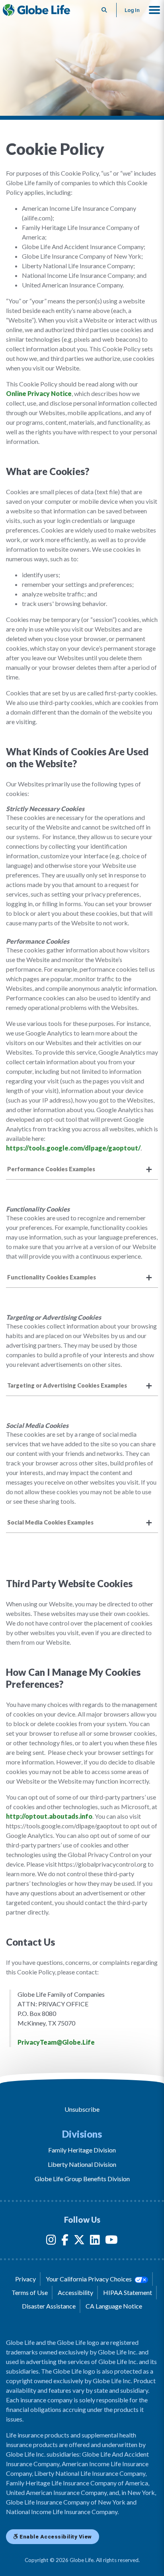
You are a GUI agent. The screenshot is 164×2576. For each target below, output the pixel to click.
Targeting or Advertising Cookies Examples (67, 1385)
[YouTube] (111, 2241)
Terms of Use (30, 2292)
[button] (154, 10)
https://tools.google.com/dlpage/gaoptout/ (73, 1148)
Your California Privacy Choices (89, 2279)
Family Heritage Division (82, 2150)
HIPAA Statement (128, 2292)
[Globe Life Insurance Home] (36, 10)
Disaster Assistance (49, 2306)
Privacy (25, 2279)
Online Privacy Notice (39, 393)
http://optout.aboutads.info (49, 1816)
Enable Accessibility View (55, 2536)
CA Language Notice (114, 2306)
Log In (132, 10)
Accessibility (75, 2292)
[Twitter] (79, 2241)
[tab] (82, 1169)
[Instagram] (51, 2241)
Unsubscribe (82, 2109)
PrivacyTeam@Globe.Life (56, 2042)
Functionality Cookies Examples (52, 1277)
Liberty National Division (82, 2164)
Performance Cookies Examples (51, 1169)
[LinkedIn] (95, 2241)
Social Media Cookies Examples (50, 1522)
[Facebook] (65, 2241)
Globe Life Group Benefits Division (82, 2179)
